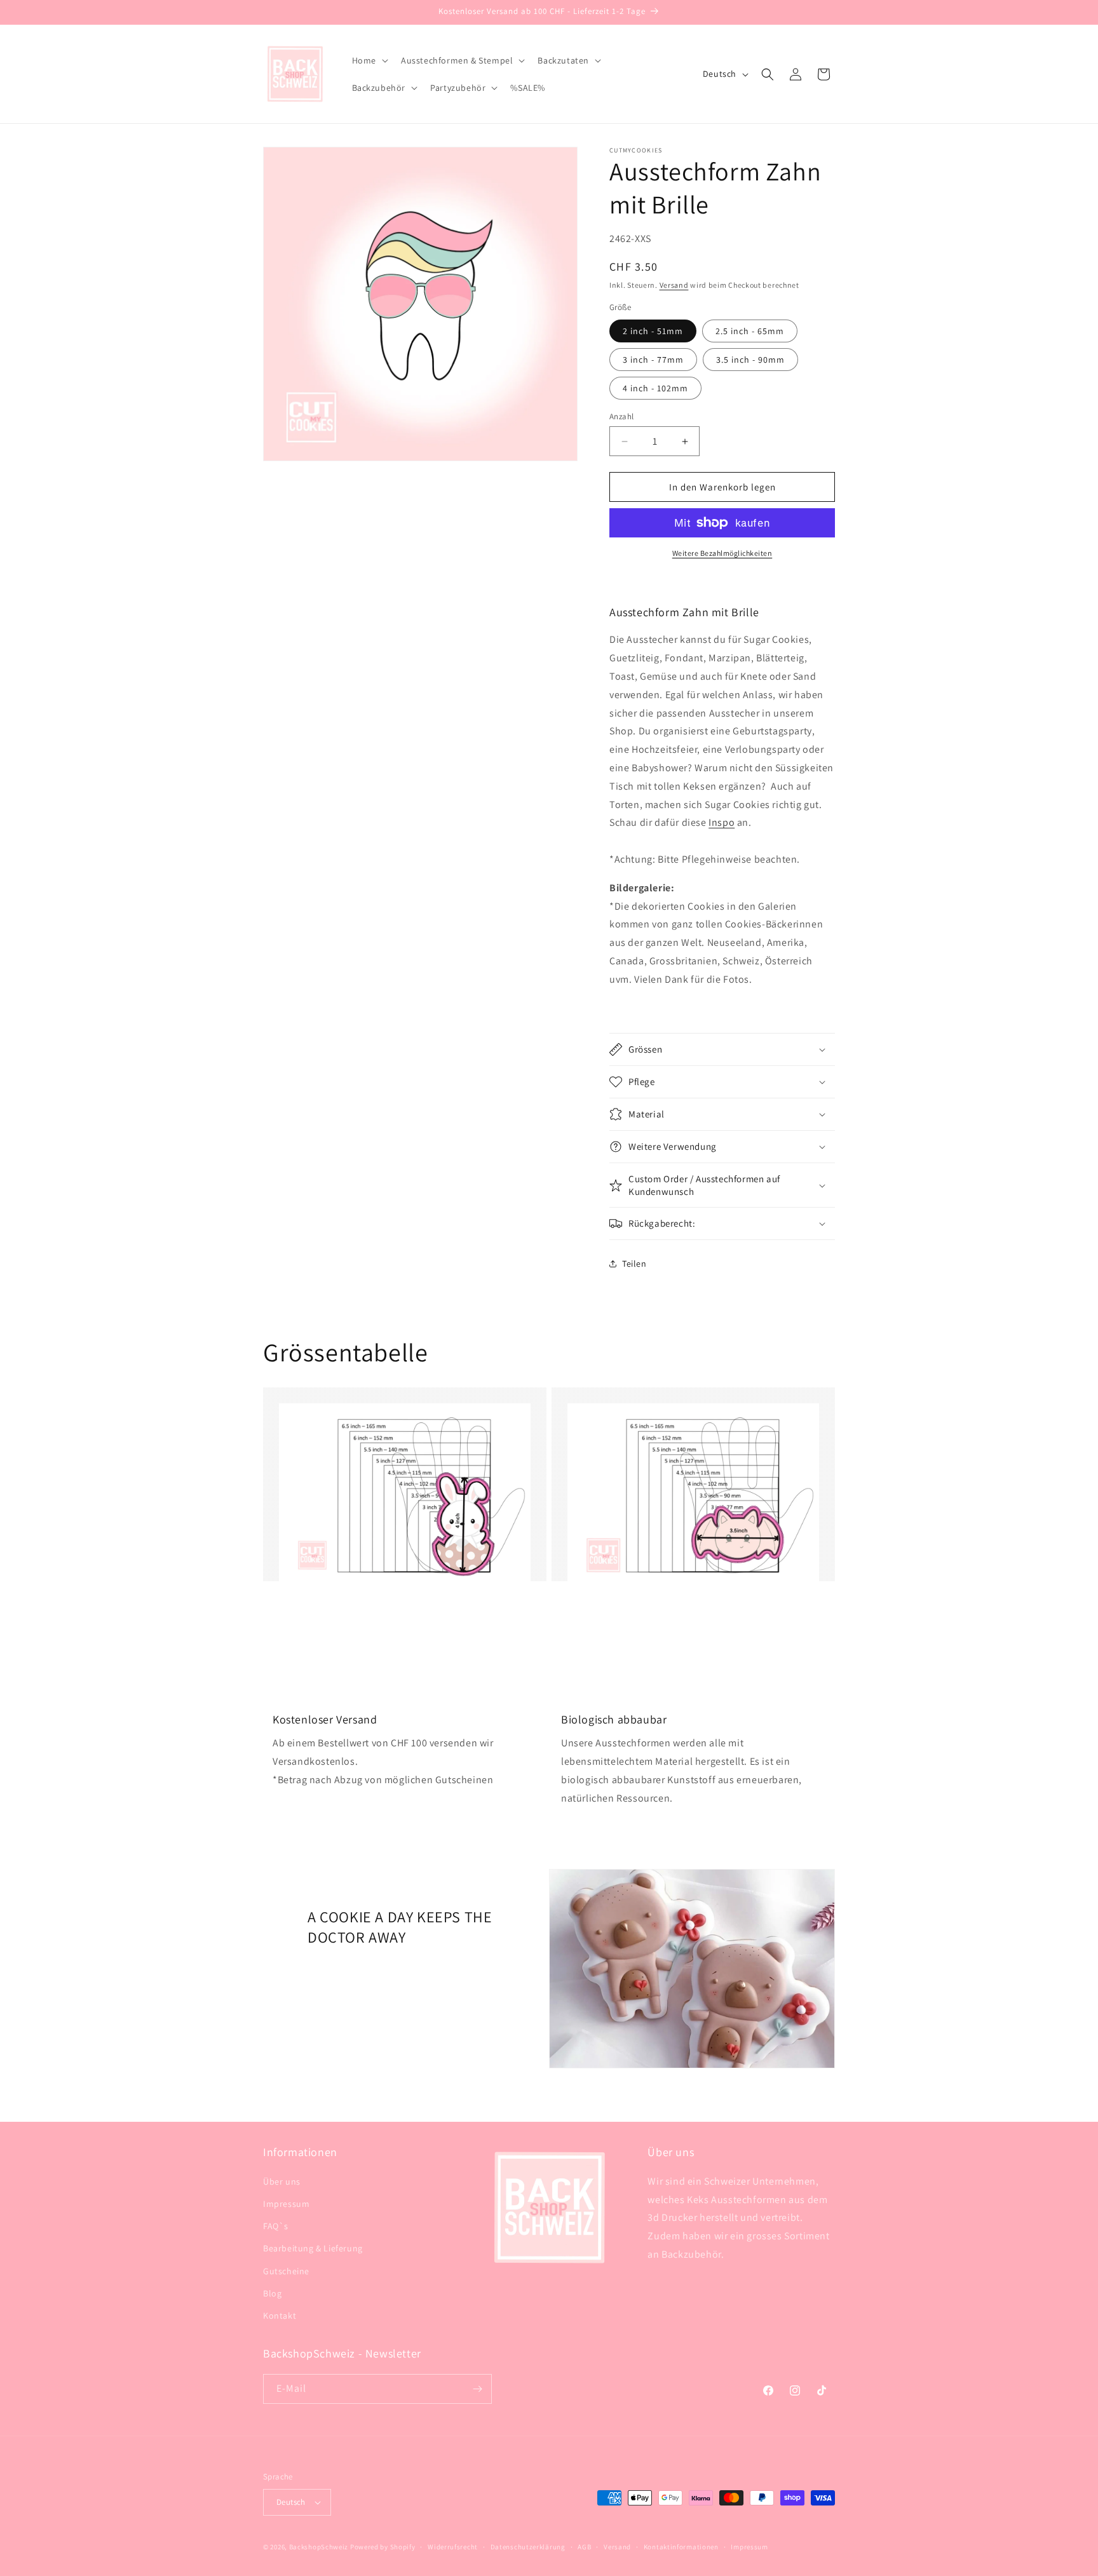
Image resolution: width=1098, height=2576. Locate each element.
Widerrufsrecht (453, 2547)
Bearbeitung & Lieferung (313, 2248)
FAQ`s (276, 2226)
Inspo (722, 822)
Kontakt (280, 2316)
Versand (674, 285)
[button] (369, 60)
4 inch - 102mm (655, 388)
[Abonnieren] (477, 2389)
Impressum (286, 2204)
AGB (584, 2547)
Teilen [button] (634, 1264)
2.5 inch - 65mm (750, 331)
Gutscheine (286, 2271)
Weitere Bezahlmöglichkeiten (722, 553)
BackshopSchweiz (319, 2547)
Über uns (282, 2182)
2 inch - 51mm (653, 331)
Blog (272, 2293)
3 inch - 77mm (653, 360)
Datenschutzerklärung (528, 2547)
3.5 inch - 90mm (750, 360)
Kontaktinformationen (681, 2547)
